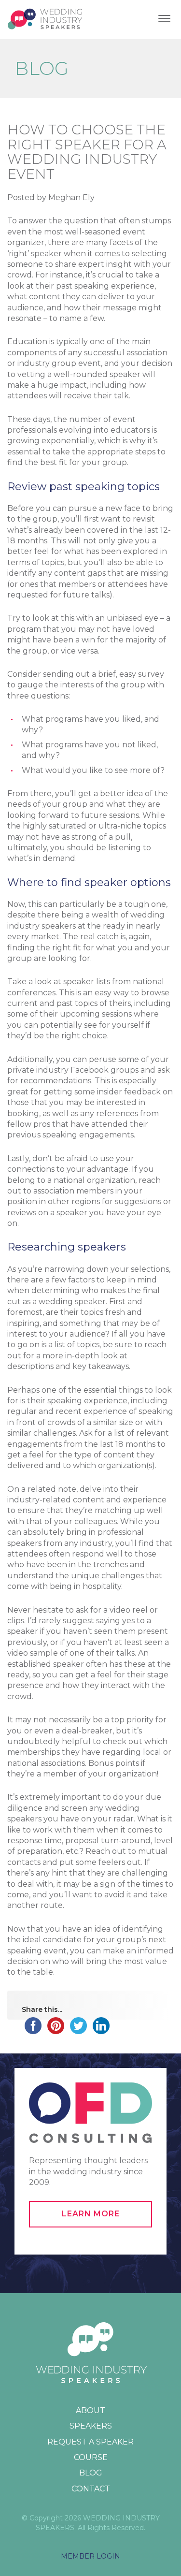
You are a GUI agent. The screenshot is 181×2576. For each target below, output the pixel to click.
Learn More (91, 2214)
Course (91, 2457)
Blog (91, 2473)
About (90, 2410)
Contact (91, 2489)
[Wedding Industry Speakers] (46, 20)
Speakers (91, 2426)
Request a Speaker (90, 2442)
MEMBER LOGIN (90, 2556)
